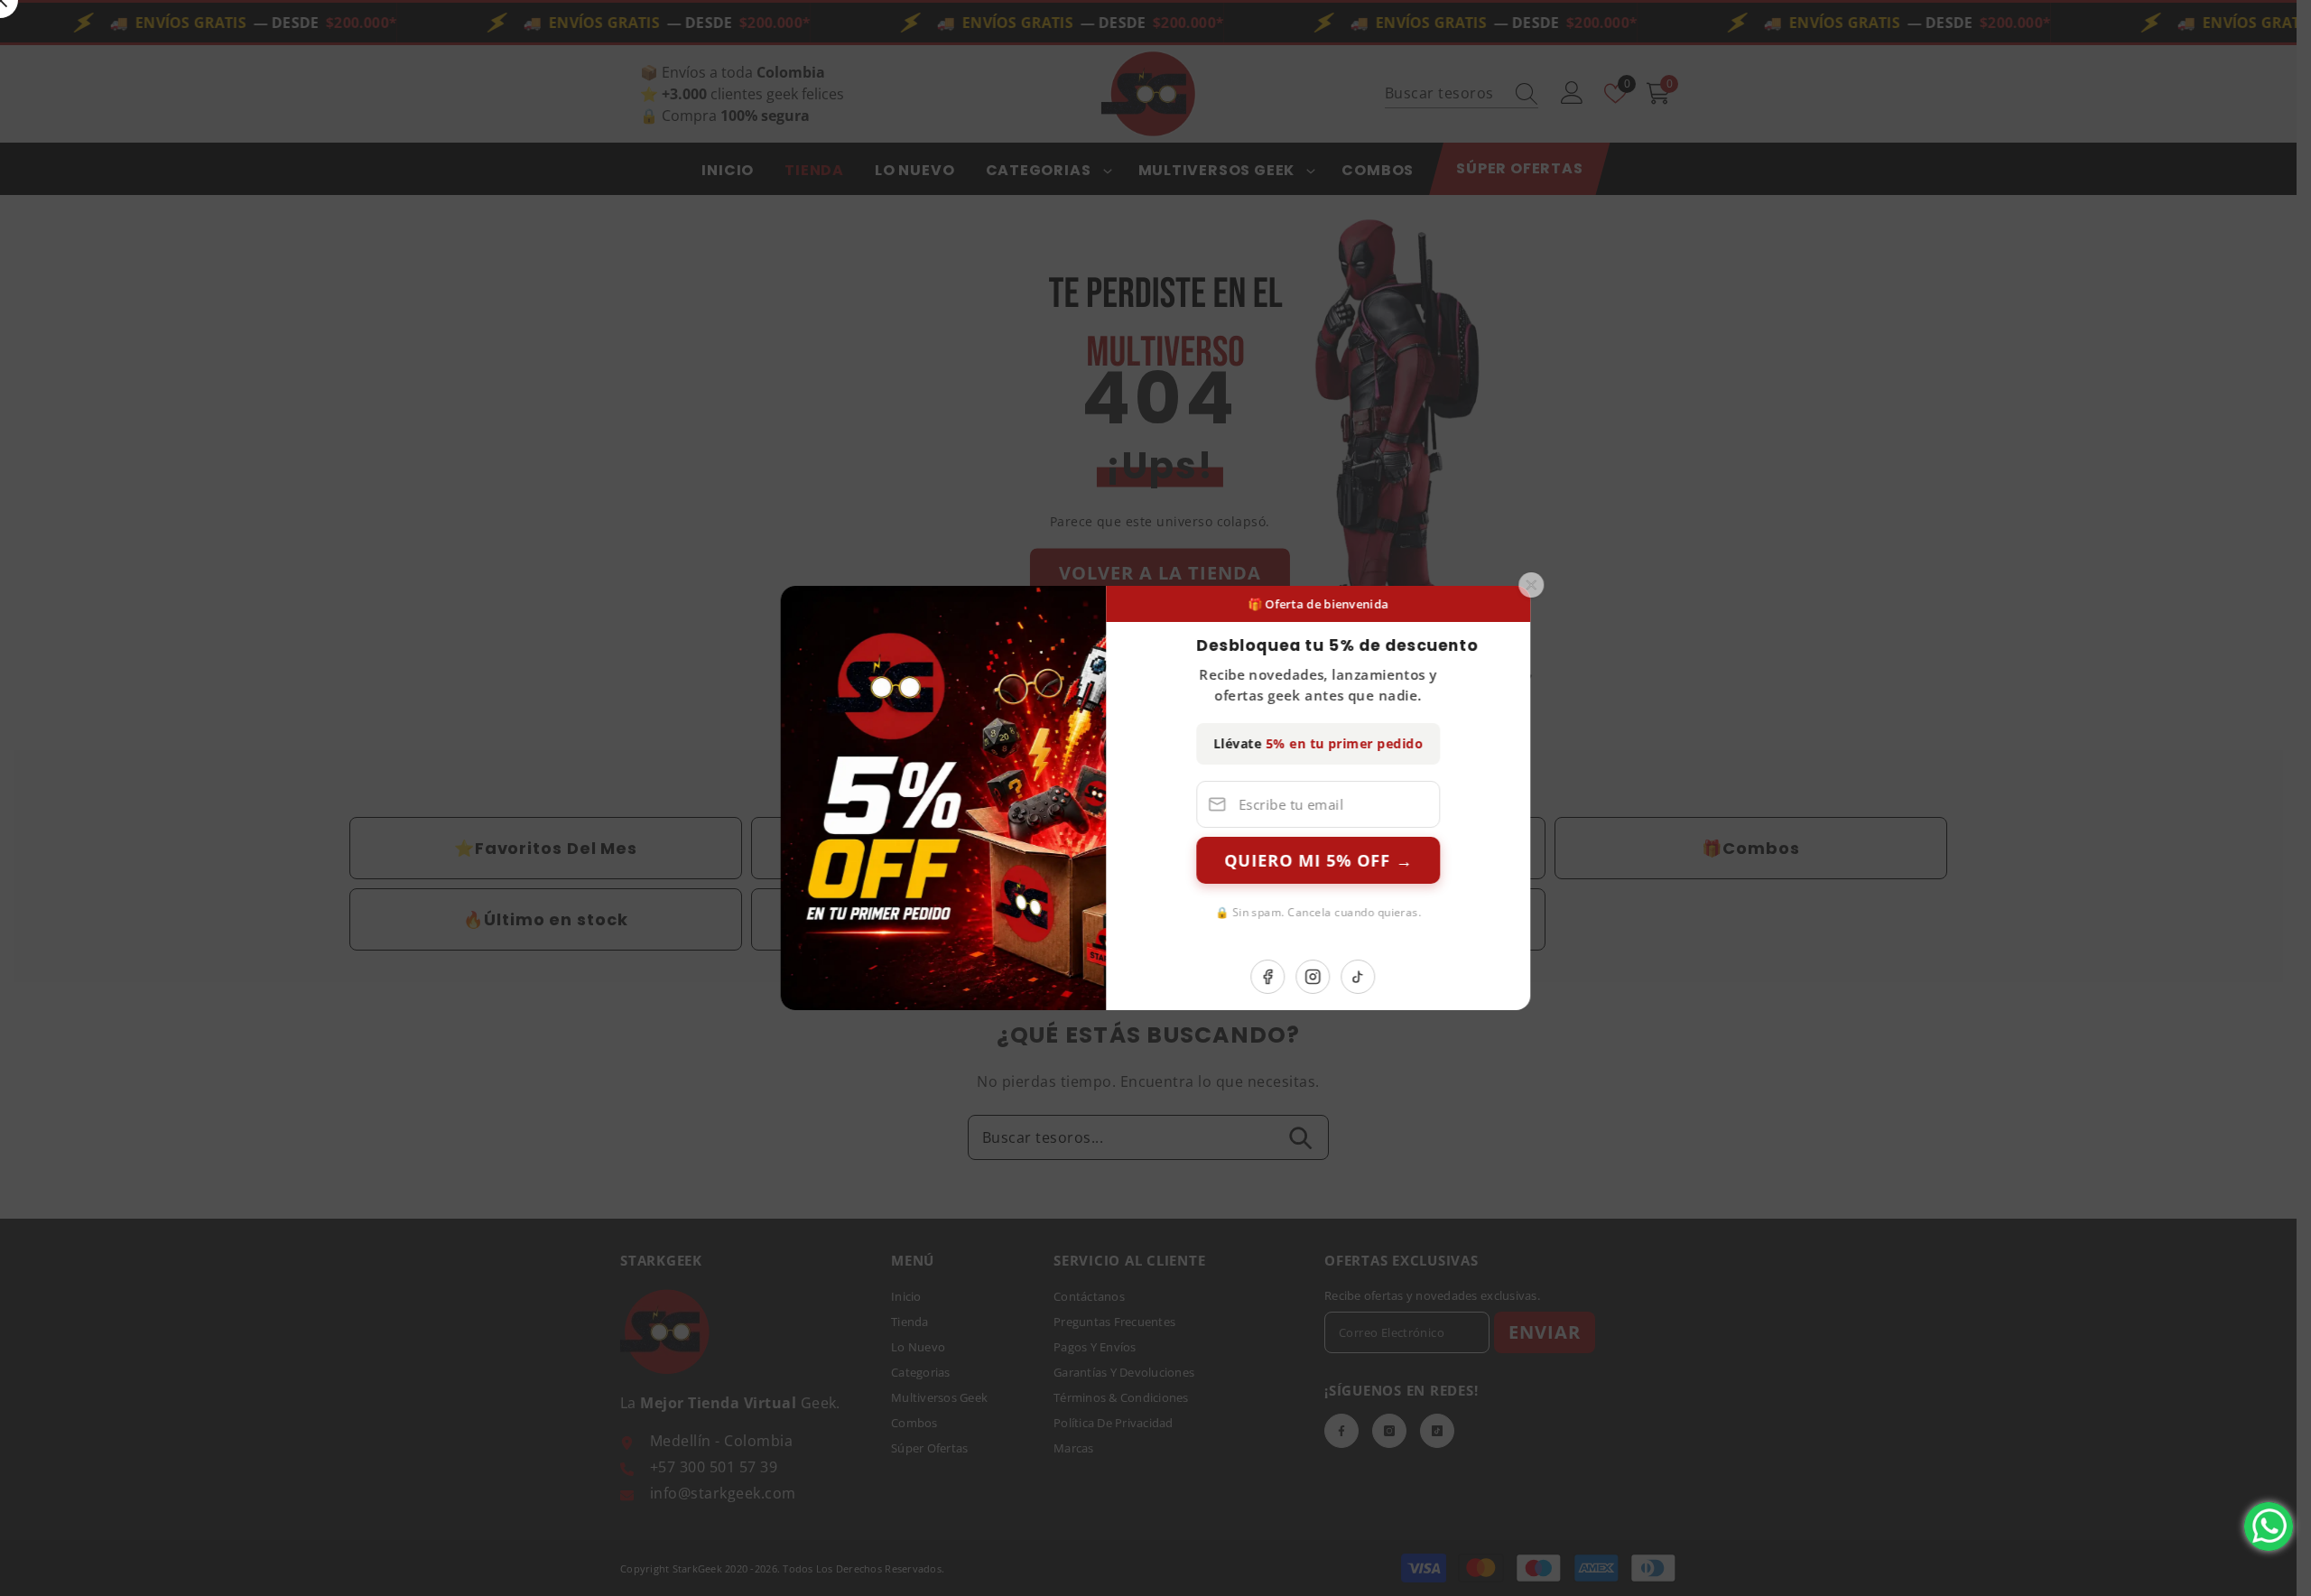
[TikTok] (1407, 977)
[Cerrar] (1581, 585)
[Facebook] (1317, 977)
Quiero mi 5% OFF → (1368, 860)
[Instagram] (1362, 977)
